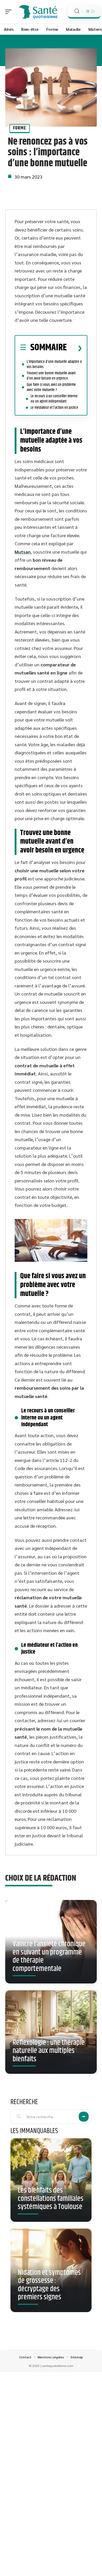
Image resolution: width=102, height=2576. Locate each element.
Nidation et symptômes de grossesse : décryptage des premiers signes (49, 2285)
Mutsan (23, 552)
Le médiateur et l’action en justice (54, 408)
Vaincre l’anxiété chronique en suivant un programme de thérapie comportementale (49, 1956)
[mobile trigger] (10, 12)
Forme (20, 128)
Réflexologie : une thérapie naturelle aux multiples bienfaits (49, 2051)
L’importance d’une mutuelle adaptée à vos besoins (54, 364)
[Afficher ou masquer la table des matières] (74, 348)
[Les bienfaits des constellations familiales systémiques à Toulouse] (51, 2180)
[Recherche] (77, 11)
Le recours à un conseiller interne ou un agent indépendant (54, 399)
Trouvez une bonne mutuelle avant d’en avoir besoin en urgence (51, 376)
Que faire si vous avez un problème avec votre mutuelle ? (51, 387)
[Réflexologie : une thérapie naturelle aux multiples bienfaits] (51, 2032)
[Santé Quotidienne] (38, 12)
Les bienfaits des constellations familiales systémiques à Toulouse (51, 2199)
